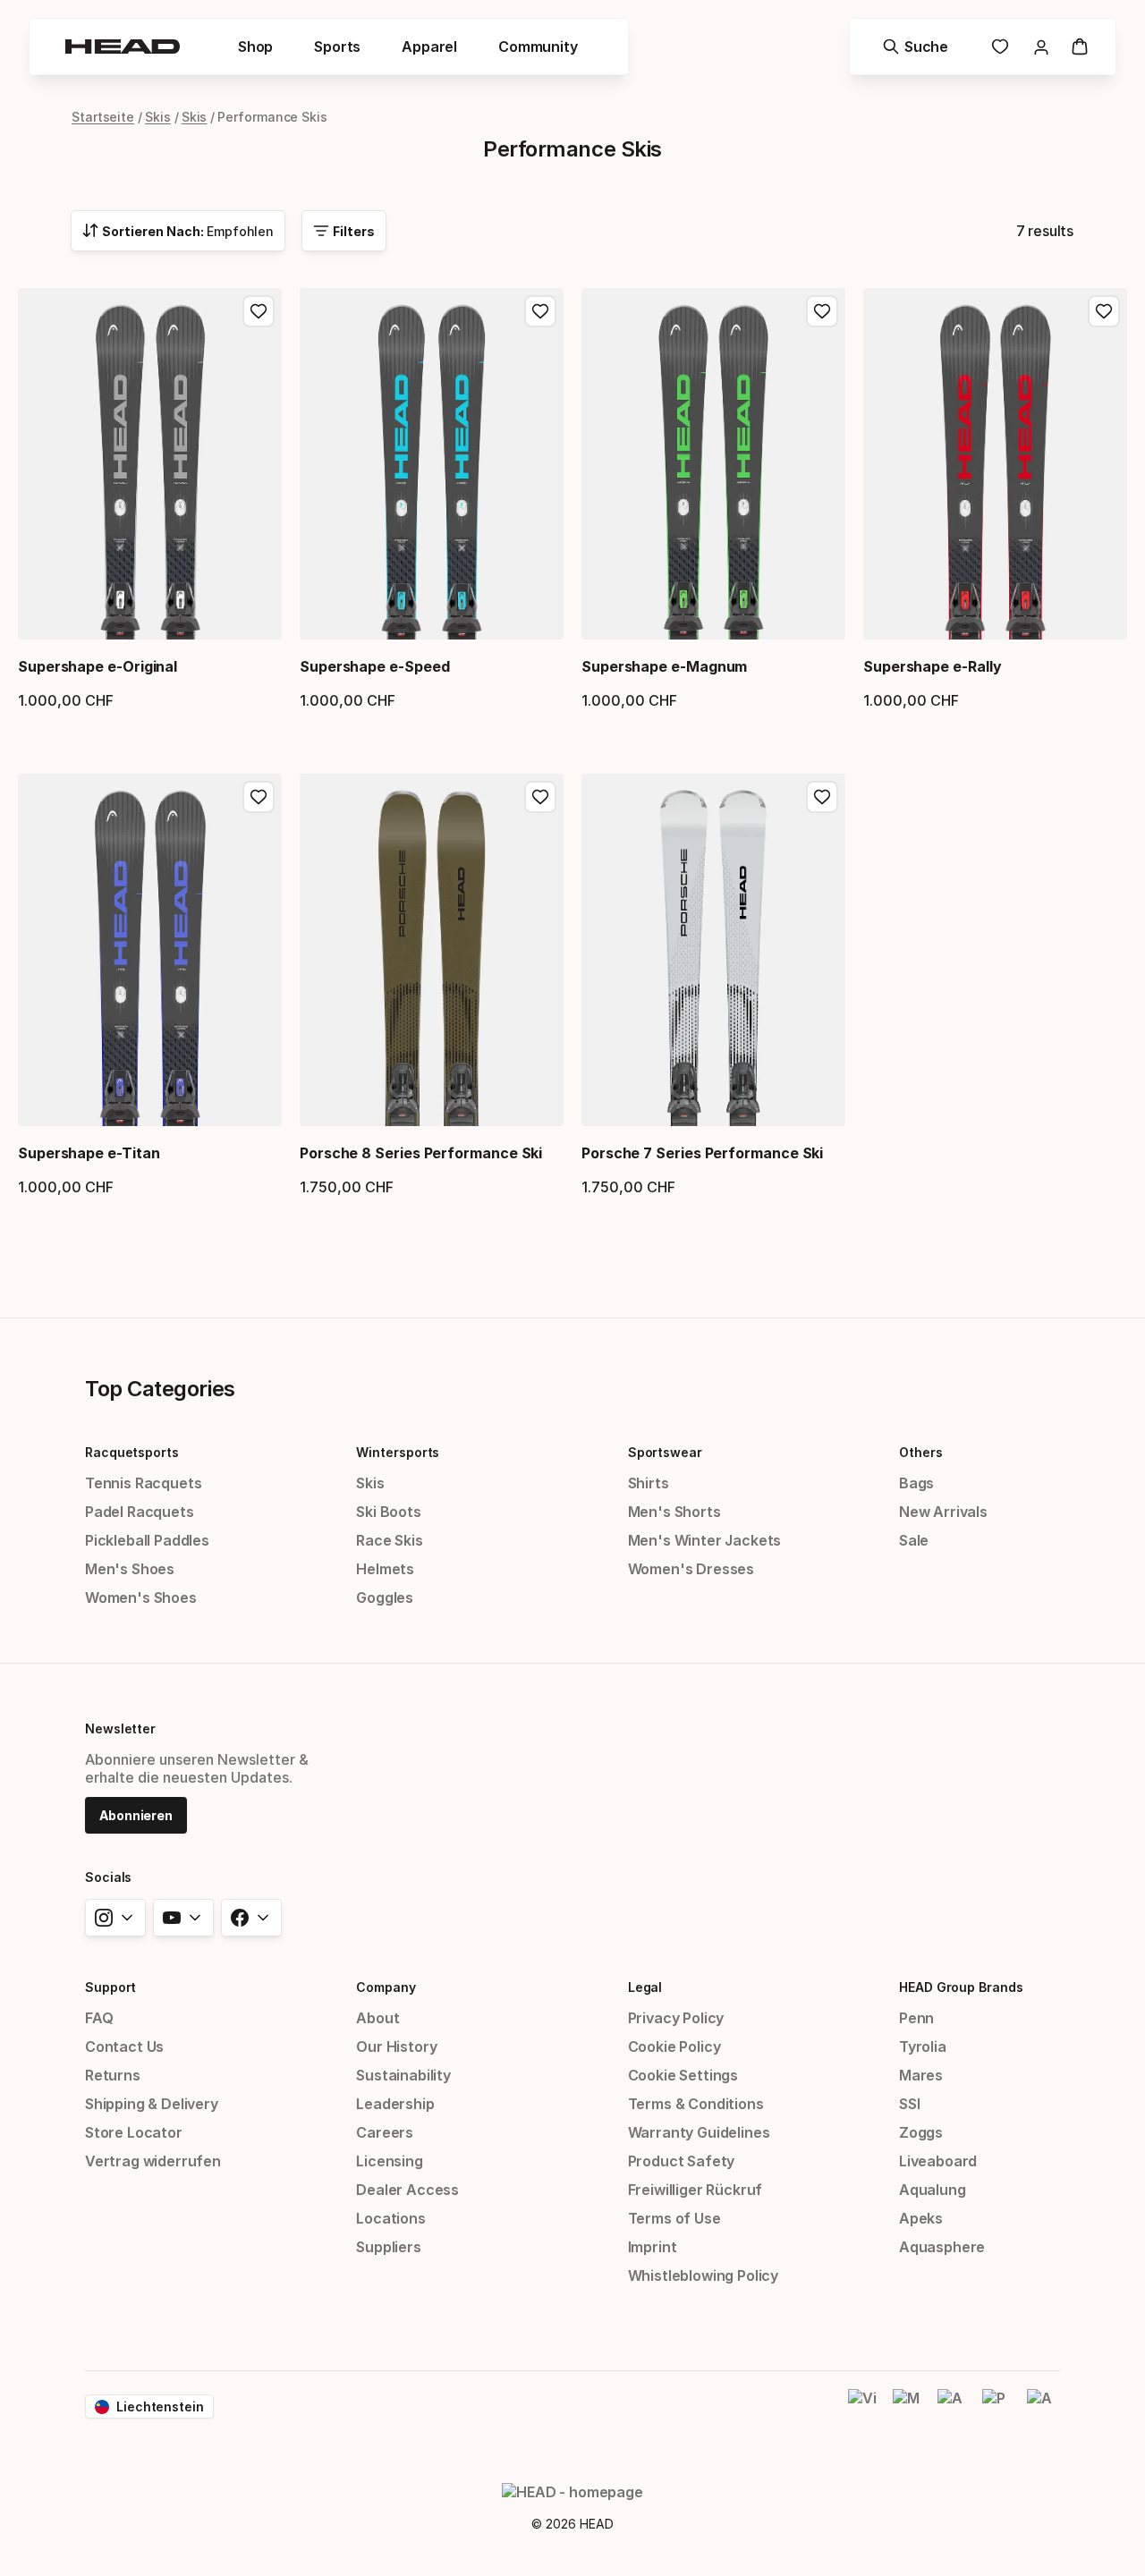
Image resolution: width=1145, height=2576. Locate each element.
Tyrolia (923, 2046)
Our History (396, 2046)
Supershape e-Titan (89, 1153)
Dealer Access (407, 2190)
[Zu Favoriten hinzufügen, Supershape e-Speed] (540, 311)
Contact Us (124, 2046)
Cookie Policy (674, 2046)
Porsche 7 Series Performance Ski (702, 1153)
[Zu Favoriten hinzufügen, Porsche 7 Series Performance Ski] (822, 797)
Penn (916, 2018)
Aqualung (933, 2190)
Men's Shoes (130, 1569)
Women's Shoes (141, 1597)
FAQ (99, 2018)
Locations (390, 2218)
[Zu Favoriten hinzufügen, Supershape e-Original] (259, 311)
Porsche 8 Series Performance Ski (421, 1153)
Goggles (385, 1597)
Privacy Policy (676, 2018)
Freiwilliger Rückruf (695, 2190)
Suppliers (388, 2247)
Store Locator (134, 2132)
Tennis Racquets (143, 1483)
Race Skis (389, 1540)
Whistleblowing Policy (703, 2275)
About (377, 2018)
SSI (909, 2104)
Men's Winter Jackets (704, 1540)
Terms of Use (674, 2218)
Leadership (395, 2104)
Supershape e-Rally (933, 666)
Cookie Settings (683, 2075)
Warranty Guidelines (699, 2132)
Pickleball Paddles (147, 1540)
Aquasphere (942, 2247)
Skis (158, 117)
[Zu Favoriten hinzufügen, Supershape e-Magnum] (822, 311)
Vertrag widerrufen (153, 2161)
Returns (113, 2075)
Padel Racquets (140, 1512)
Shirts (649, 1483)
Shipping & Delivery (152, 2104)
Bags (916, 1483)
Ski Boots (388, 1512)
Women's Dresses (691, 1569)
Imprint (653, 2247)
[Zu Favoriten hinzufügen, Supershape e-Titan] (259, 797)
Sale (914, 1540)
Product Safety (682, 2161)
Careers (385, 2132)
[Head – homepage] (123, 47)
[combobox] (178, 231)
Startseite (103, 117)
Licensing (389, 2161)
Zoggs (921, 2132)
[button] (255, 47)
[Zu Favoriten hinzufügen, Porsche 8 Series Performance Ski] (540, 797)
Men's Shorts (674, 1512)
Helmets (385, 1569)
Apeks (921, 2218)
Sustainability (403, 2075)
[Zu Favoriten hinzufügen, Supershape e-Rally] (1104, 311)
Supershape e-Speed (375, 666)
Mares (921, 2075)
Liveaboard (938, 2161)
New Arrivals (943, 1512)
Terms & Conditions (696, 2104)
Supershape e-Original (98, 666)
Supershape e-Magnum (664, 666)
